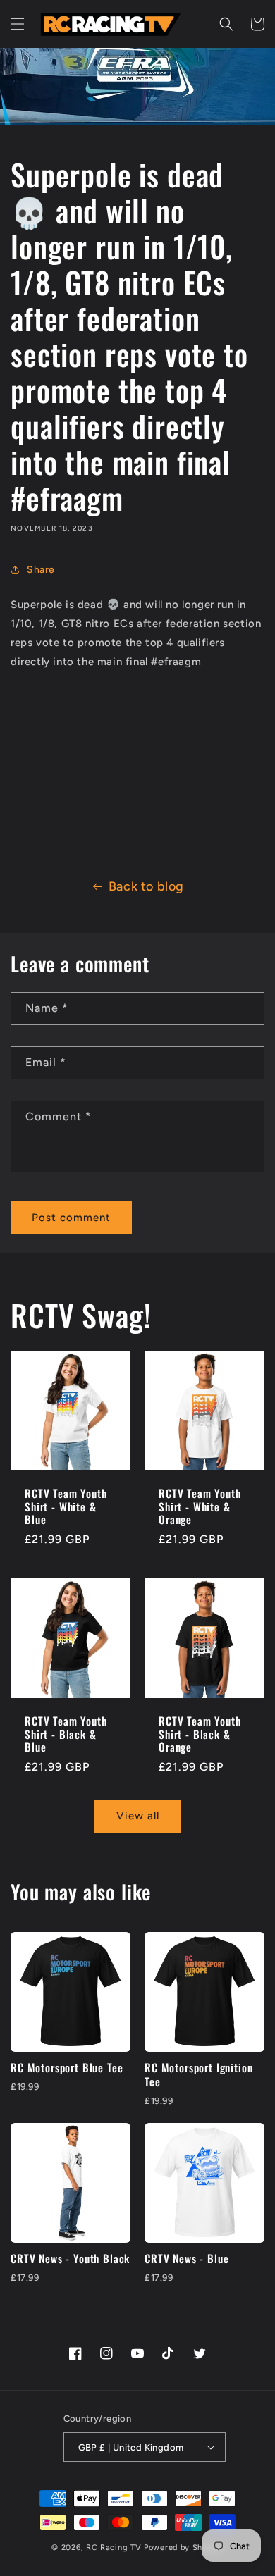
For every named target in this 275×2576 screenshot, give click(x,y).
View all (138, 1816)
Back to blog (146, 886)
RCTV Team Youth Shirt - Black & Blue (66, 1734)
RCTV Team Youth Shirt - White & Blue (66, 1506)
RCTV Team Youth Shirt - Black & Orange (200, 1734)
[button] (18, 24)
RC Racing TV (115, 2547)
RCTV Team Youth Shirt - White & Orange (200, 1506)
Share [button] (41, 570)
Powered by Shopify (184, 2547)
